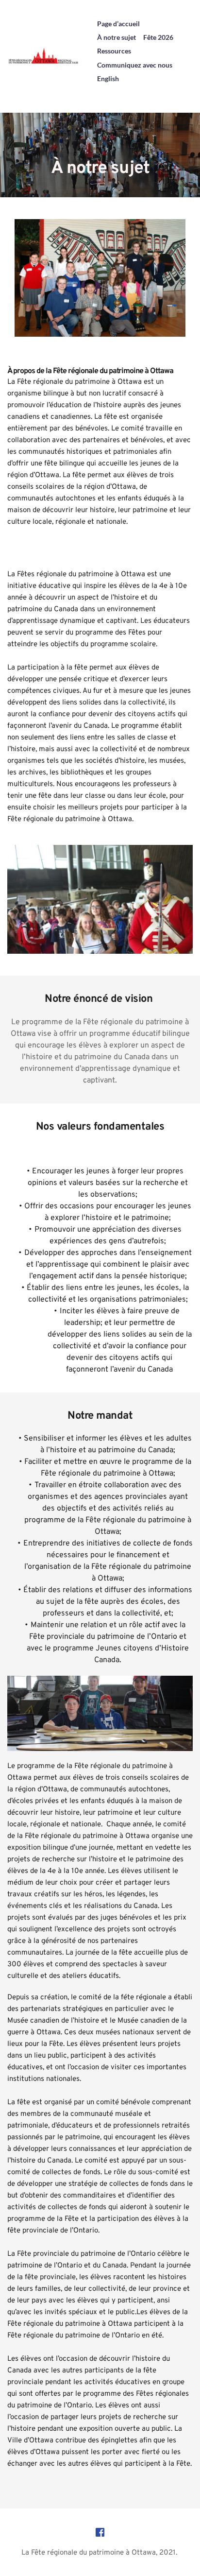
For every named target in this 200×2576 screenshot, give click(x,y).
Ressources (114, 51)
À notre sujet (117, 37)
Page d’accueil (118, 24)
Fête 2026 (158, 37)
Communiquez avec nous (135, 65)
